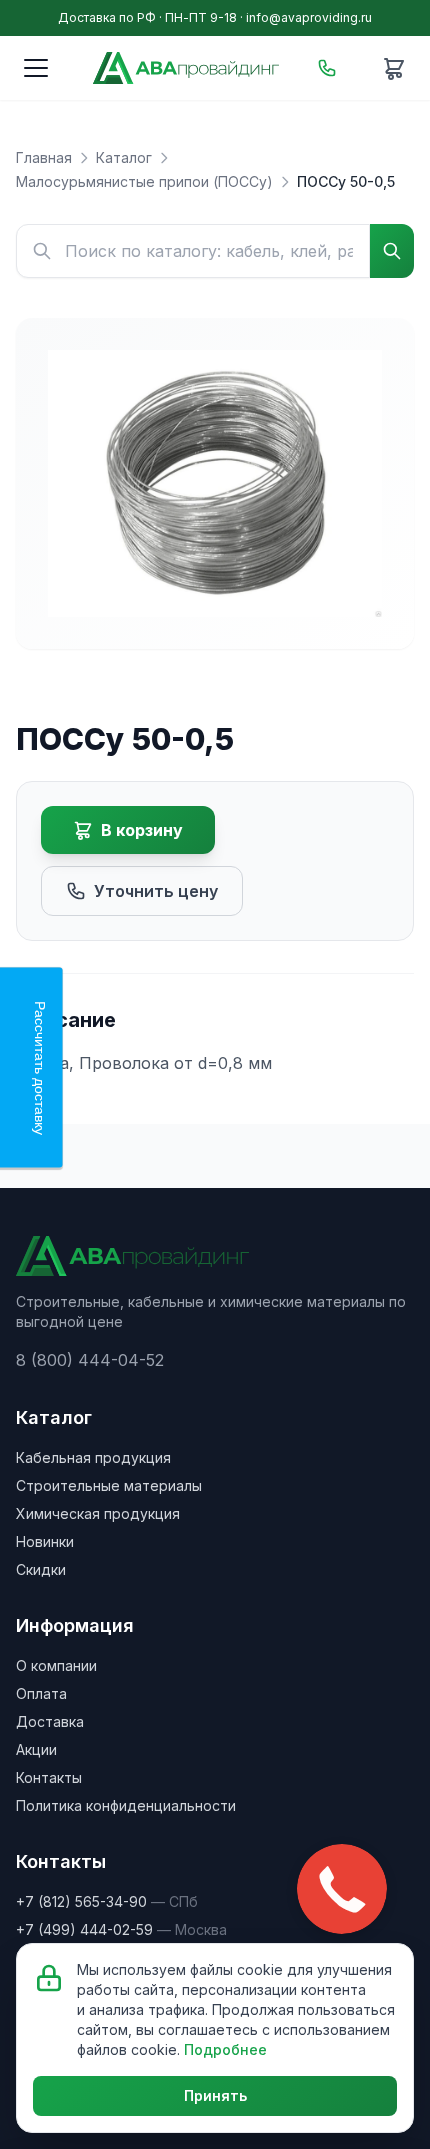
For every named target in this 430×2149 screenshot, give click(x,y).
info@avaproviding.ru (309, 17)
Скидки (41, 1569)
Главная (44, 157)
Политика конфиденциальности (126, 1805)
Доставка (50, 1721)
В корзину (142, 830)
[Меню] (36, 68)
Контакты (49, 1777)
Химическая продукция (98, 1513)
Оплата (41, 1693)
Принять (215, 2095)
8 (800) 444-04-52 (90, 1360)
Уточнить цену (156, 891)
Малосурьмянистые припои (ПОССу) (144, 181)
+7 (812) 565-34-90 (81, 1901)
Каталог (124, 157)
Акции (36, 1749)
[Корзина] (394, 68)
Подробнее (225, 2049)
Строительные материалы (109, 1485)
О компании (56, 1665)
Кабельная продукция (93, 1457)
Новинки (45, 1541)
